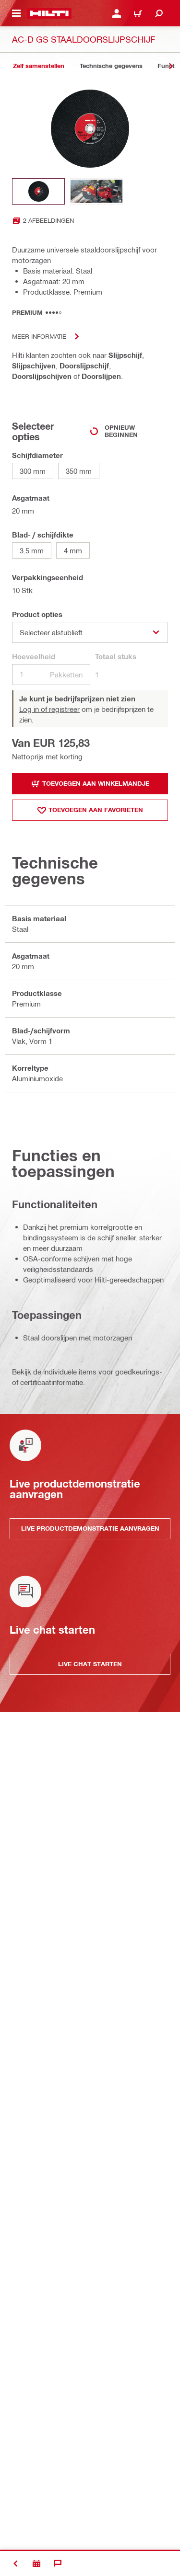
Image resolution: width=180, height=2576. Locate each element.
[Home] (49, 13)
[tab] (38, 66)
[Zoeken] (159, 13)
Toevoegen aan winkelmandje (96, 783)
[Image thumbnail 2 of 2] (96, 191)
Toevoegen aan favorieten (96, 810)
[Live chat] (58, 2564)
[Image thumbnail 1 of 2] (38, 191)
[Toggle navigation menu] (16, 13)
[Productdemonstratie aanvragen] (36, 2564)
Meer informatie (39, 336)
